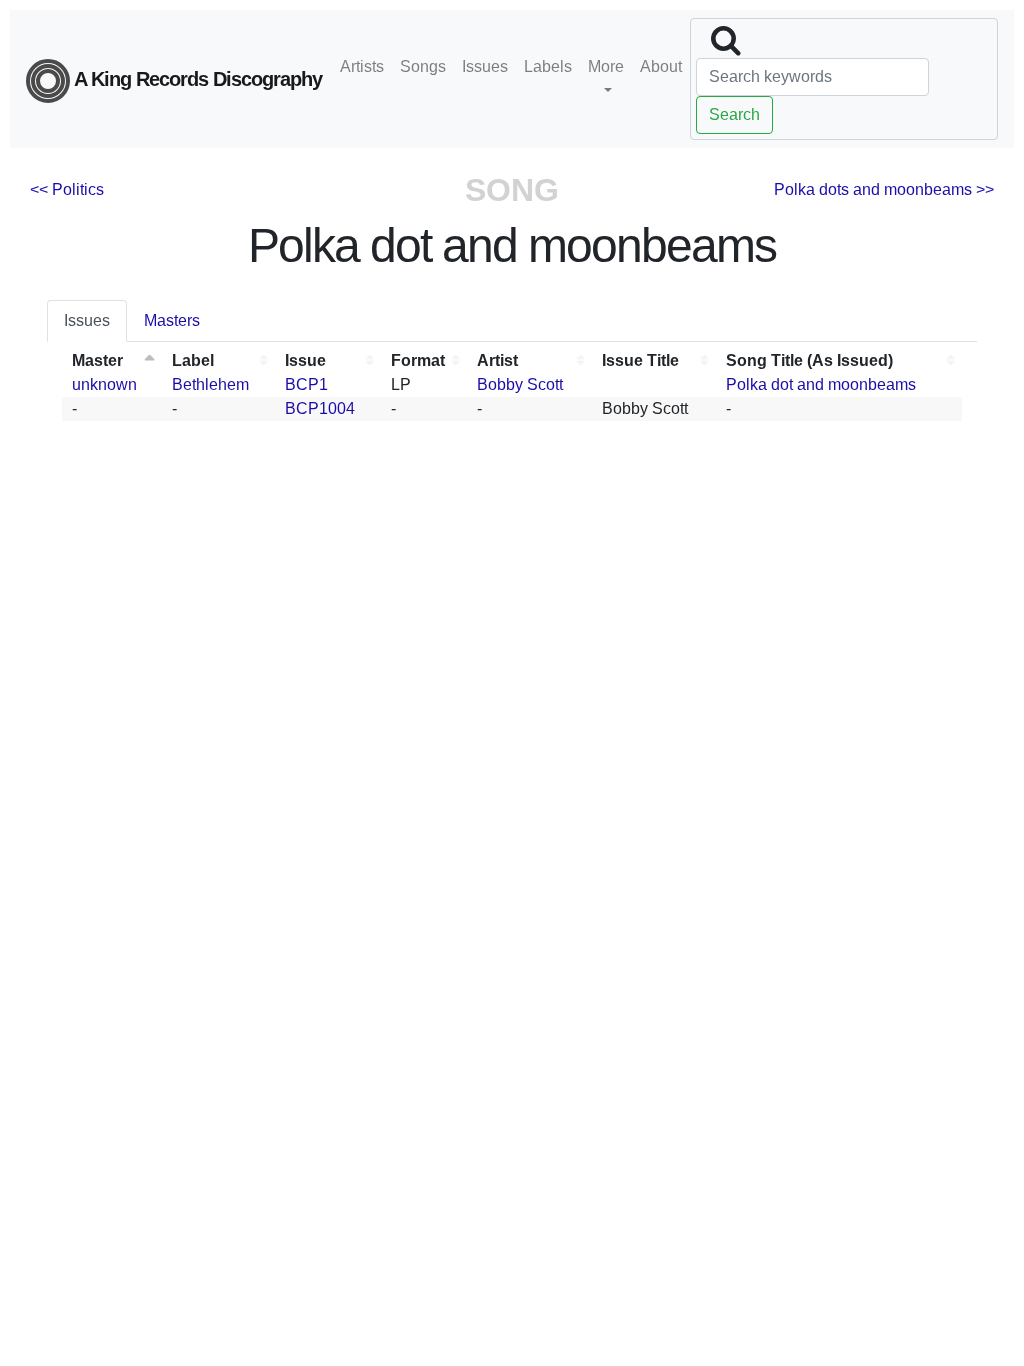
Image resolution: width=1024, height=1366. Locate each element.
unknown (104, 384)
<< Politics (67, 189)
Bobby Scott (520, 384)
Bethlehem (210, 384)
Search (734, 114)
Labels (548, 66)
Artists (362, 66)
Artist (497, 360)
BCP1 (306, 384)
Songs (423, 66)
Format (418, 360)
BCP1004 (320, 408)
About (661, 66)
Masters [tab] (172, 320)
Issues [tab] (87, 320)
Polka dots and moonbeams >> (884, 189)
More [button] (606, 66)
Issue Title (640, 360)
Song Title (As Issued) (809, 360)
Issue (305, 360)
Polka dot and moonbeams (821, 384)
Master (97, 360)
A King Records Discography (196, 79)
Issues (485, 66)
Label (193, 360)
